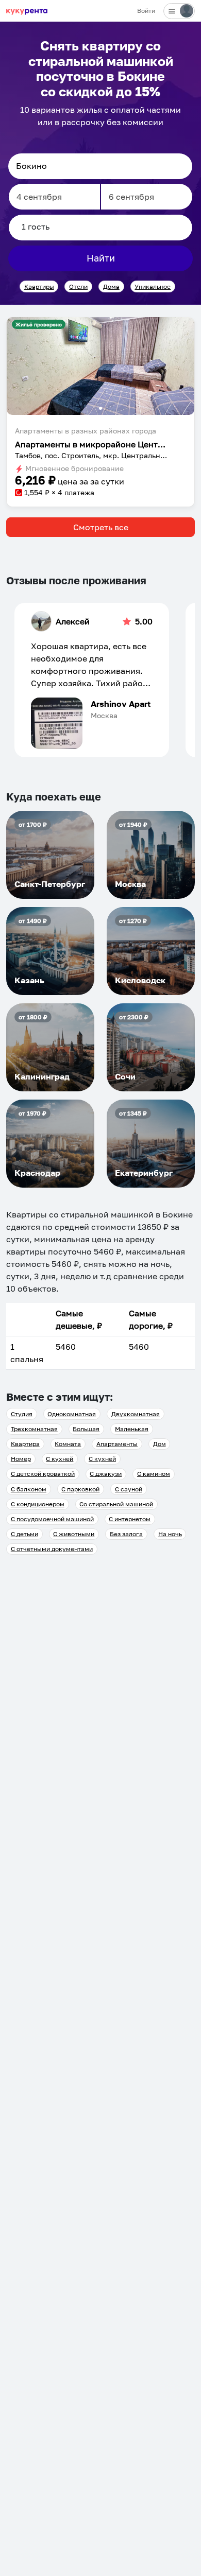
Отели (78, 286)
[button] (100, 366)
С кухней (60, 1459)
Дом (160, 1444)
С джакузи (106, 1474)
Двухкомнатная (136, 1414)
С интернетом (130, 1519)
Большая (86, 1429)
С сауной (129, 1489)
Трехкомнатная (34, 1429)
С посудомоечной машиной (52, 1519)
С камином (154, 1474)
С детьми (24, 1534)
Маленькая (132, 1429)
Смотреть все (101, 527)
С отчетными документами (52, 1549)
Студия (22, 1414)
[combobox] (100, 166)
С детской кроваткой (43, 1474)
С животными (74, 1534)
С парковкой (80, 1489)
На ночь (170, 1534)
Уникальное (153, 286)
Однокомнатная (72, 1414)
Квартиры (39, 286)
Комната (68, 1444)
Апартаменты (117, 1444)
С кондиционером (38, 1504)
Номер (21, 1459)
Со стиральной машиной (116, 1504)
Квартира (25, 1444)
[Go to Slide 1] (100, 408)
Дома (111, 286)
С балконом (29, 1489)
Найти (101, 258)
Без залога (126, 1534)
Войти (146, 11)
